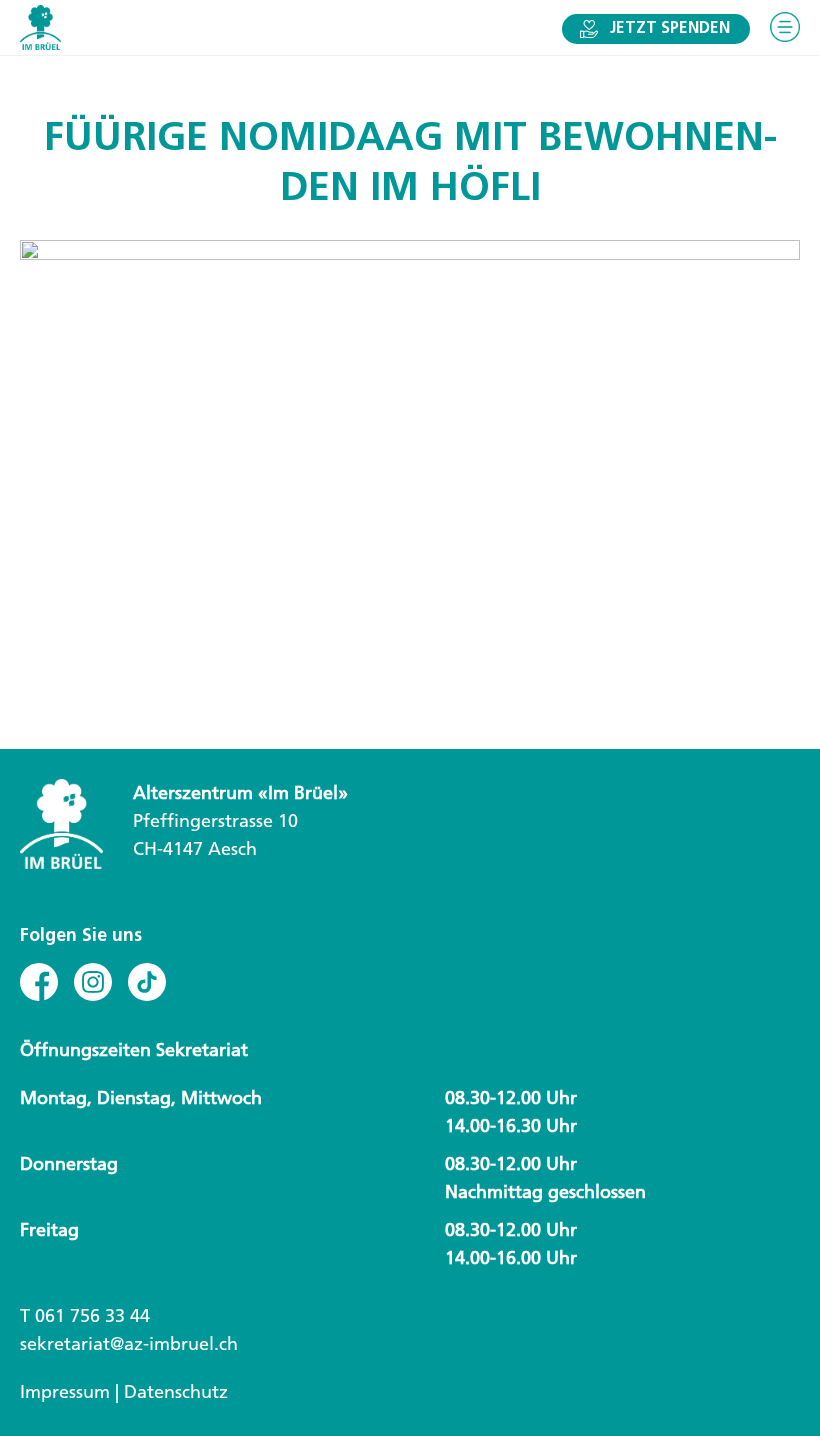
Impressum (65, 1392)
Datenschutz (176, 1392)
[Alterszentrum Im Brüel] (40, 27)
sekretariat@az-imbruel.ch (129, 1344)
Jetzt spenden (670, 29)
